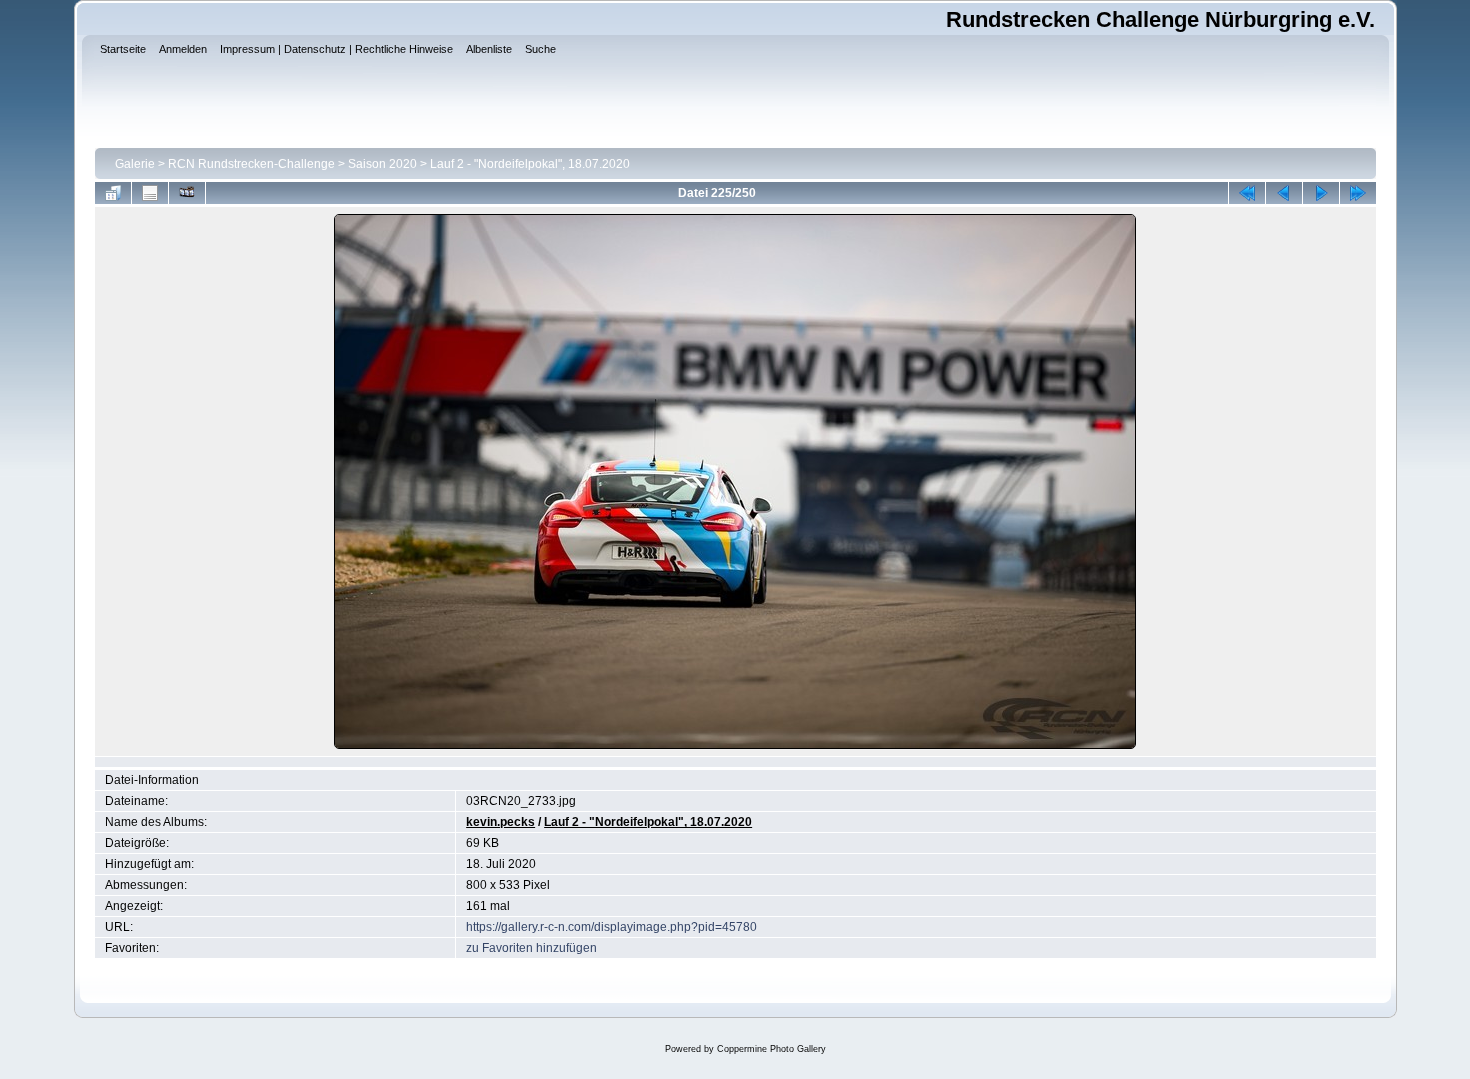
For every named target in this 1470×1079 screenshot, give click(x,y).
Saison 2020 (382, 164)
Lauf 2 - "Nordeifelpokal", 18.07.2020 (530, 164)
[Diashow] (187, 193)
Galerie (135, 164)
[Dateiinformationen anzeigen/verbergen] (150, 193)
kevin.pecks (500, 822)
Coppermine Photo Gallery (771, 1049)
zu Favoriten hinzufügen (531, 948)
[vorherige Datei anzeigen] (1284, 193)
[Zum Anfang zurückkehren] (1247, 193)
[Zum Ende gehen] (1358, 193)
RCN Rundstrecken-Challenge (251, 164)
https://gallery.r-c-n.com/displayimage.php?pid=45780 (611, 927)
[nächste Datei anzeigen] (1321, 193)
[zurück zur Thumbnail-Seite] (113, 193)
